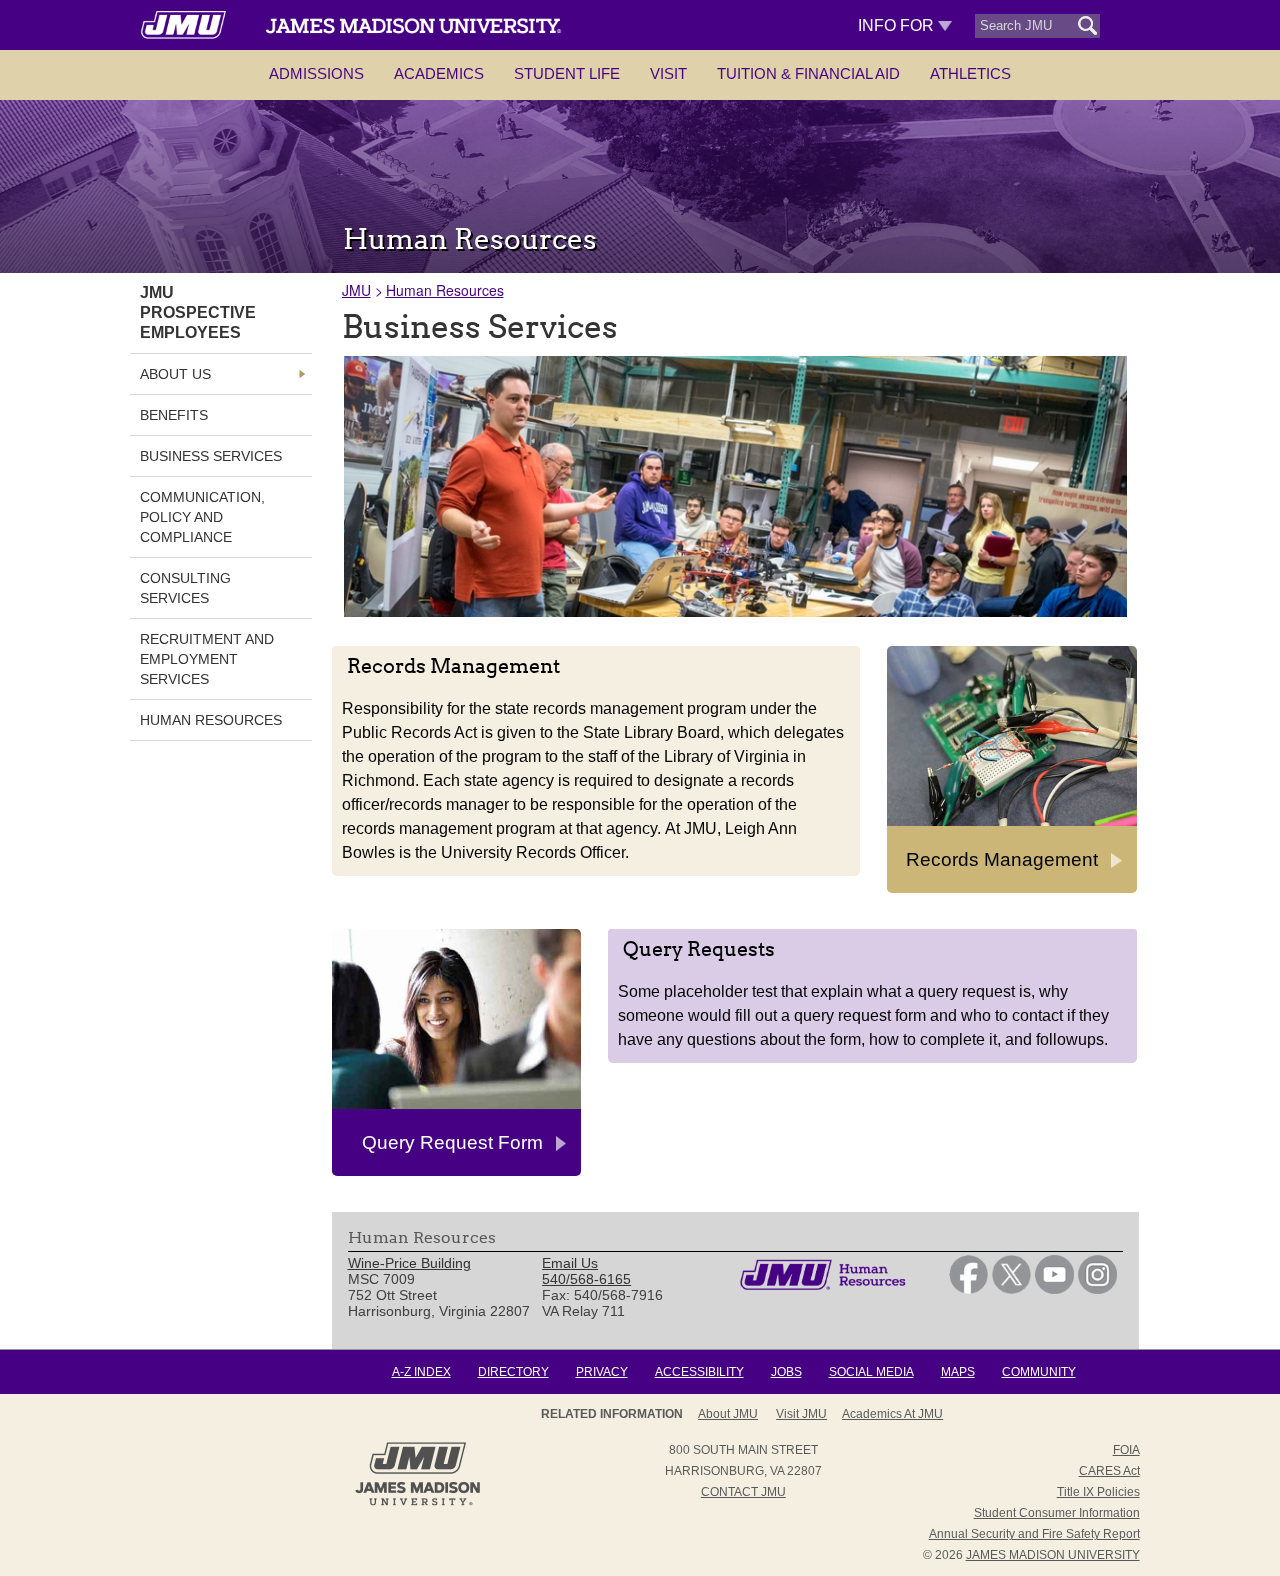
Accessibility (699, 1372)
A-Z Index (421, 1372)
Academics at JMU (892, 1414)
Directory (513, 1372)
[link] (968, 1289)
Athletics (970, 73)
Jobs (786, 1372)
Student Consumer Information (1057, 1513)
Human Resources (445, 290)
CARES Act (1109, 1471)
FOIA (1126, 1450)
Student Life (567, 73)
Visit (668, 73)
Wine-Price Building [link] (409, 1263)
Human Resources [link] (211, 720)
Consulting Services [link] (185, 588)
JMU (356, 290)
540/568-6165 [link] (586, 1279)
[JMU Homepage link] (417, 1503)
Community (1039, 1372)
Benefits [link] (174, 415)
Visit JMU (801, 1414)
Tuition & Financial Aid (808, 73)
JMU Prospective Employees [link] (198, 312)
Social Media (871, 1372)
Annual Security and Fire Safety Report (1034, 1534)
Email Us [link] (570, 1263)
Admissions (316, 73)
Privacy (602, 1372)
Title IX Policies (1098, 1492)
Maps (958, 1372)
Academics (439, 73)
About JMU (728, 1414)
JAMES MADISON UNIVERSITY (1053, 1555)
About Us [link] (175, 374)
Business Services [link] (211, 456)
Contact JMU (743, 1492)
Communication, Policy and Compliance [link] (202, 517)
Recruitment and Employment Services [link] (207, 659)
